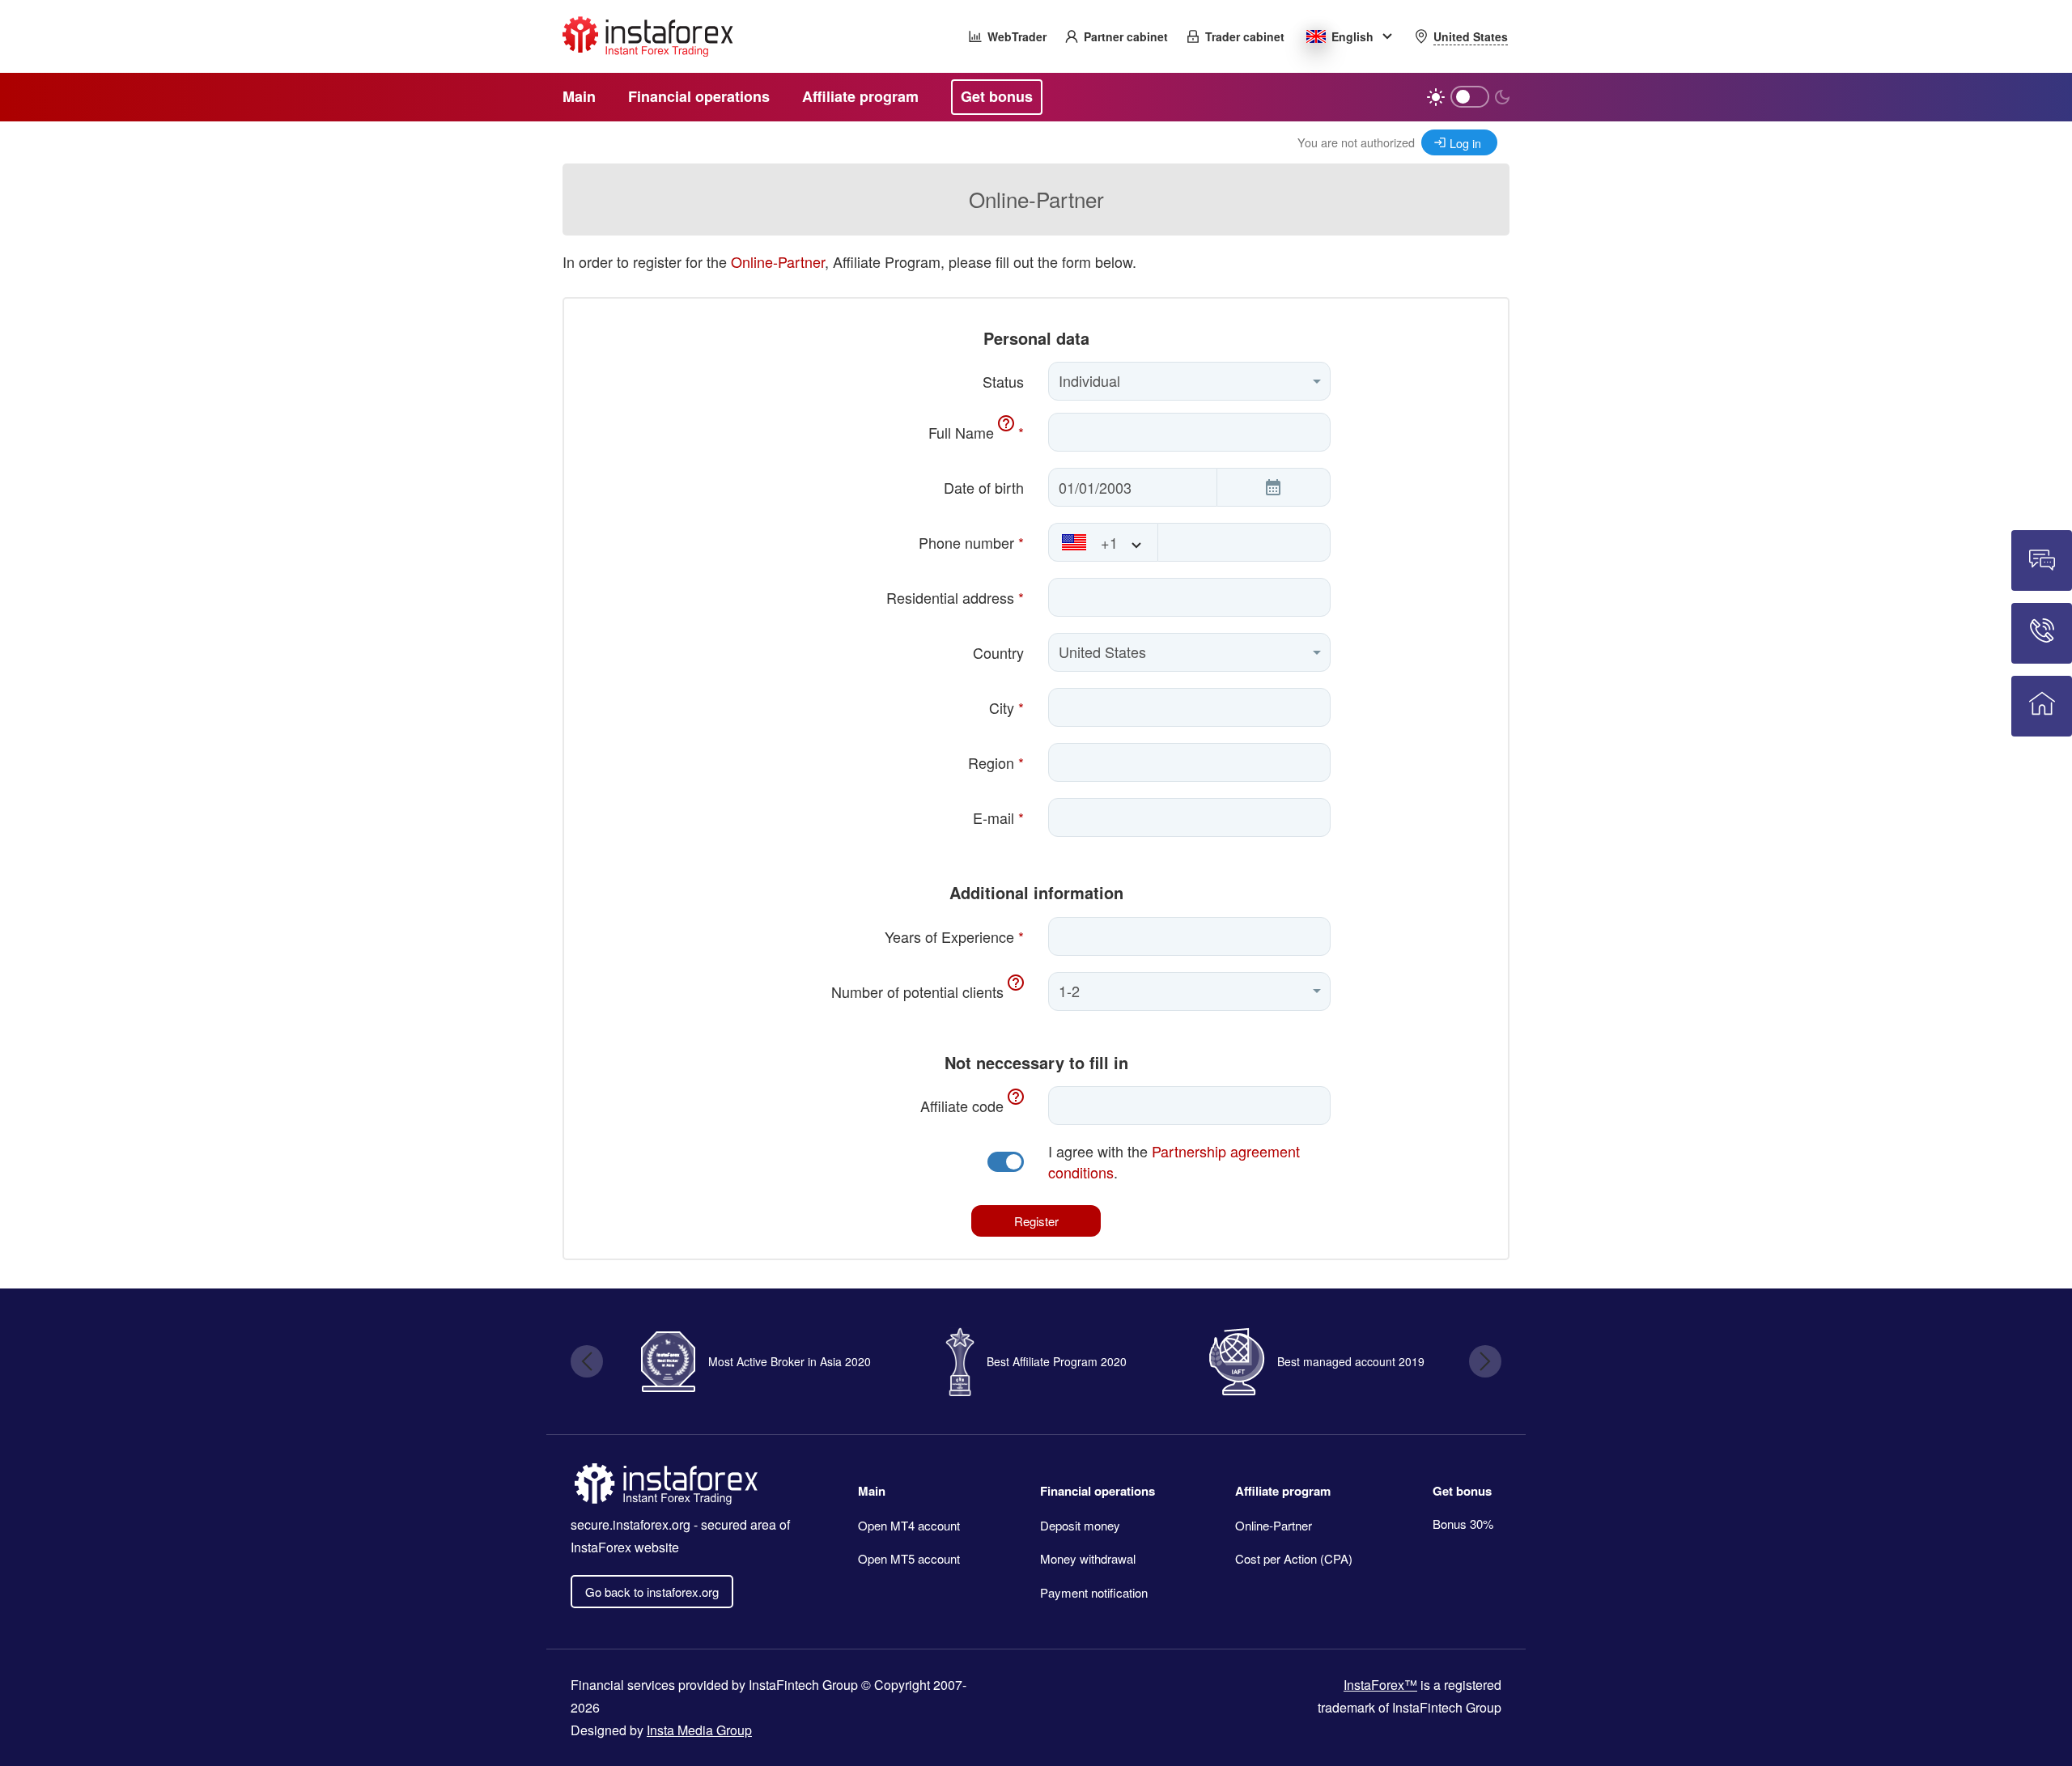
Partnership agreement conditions (1174, 1161)
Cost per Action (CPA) (1294, 1558)
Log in (1465, 143)
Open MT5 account (909, 1558)
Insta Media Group (699, 1730)
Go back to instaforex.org (652, 1592)
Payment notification (1094, 1592)
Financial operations (1098, 1491)
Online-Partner (778, 261)
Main (872, 1491)
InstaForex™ (1380, 1685)
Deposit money (1080, 1525)
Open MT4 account (909, 1525)
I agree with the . (1174, 1162)
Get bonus (1462, 1491)
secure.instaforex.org (631, 1524)
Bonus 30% (1463, 1524)
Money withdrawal (1088, 1558)
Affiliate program (1283, 1491)
